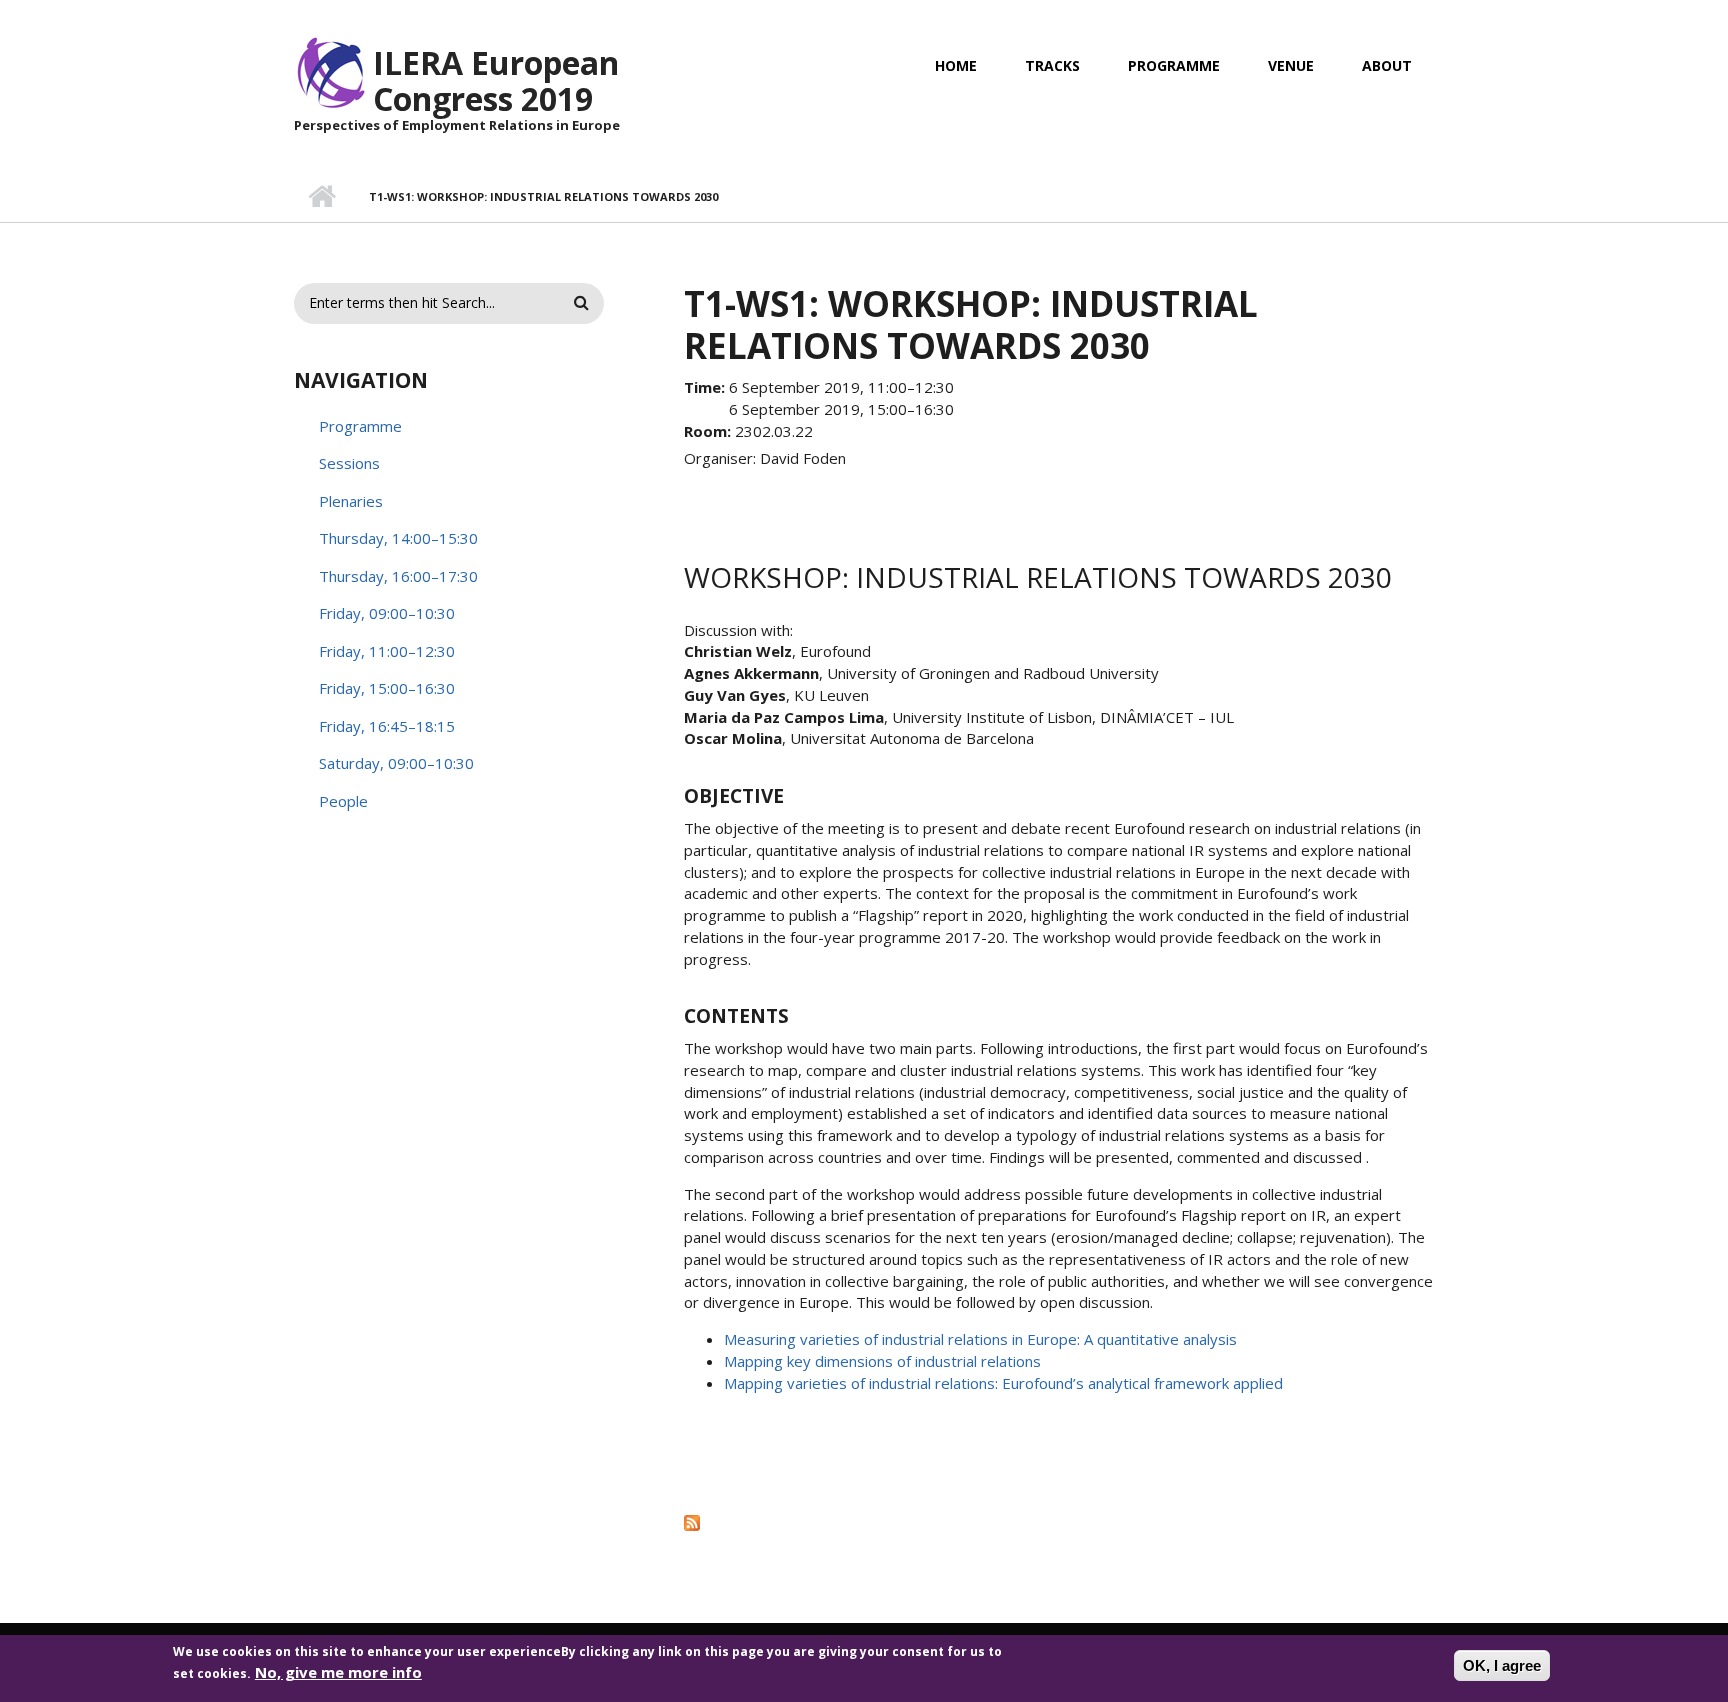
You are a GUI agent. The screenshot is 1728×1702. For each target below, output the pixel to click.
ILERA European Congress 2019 (496, 80)
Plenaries (351, 501)
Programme (1174, 65)
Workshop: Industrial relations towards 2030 (1038, 577)
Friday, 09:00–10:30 (387, 613)
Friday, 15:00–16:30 (387, 688)
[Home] (331, 71)
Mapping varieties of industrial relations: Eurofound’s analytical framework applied (1003, 1383)
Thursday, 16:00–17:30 (398, 576)
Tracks (1052, 65)
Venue (1291, 65)
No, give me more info (338, 1671)
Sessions (349, 463)
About (1387, 65)
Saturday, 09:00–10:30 (396, 763)
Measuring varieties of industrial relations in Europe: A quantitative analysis (980, 1339)
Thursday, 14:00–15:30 (398, 538)
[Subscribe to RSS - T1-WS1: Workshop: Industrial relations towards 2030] (1059, 1522)
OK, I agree (1502, 1665)
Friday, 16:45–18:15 (387, 726)
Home (956, 65)
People (343, 801)
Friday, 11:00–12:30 (387, 651)
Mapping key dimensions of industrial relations (882, 1361)
